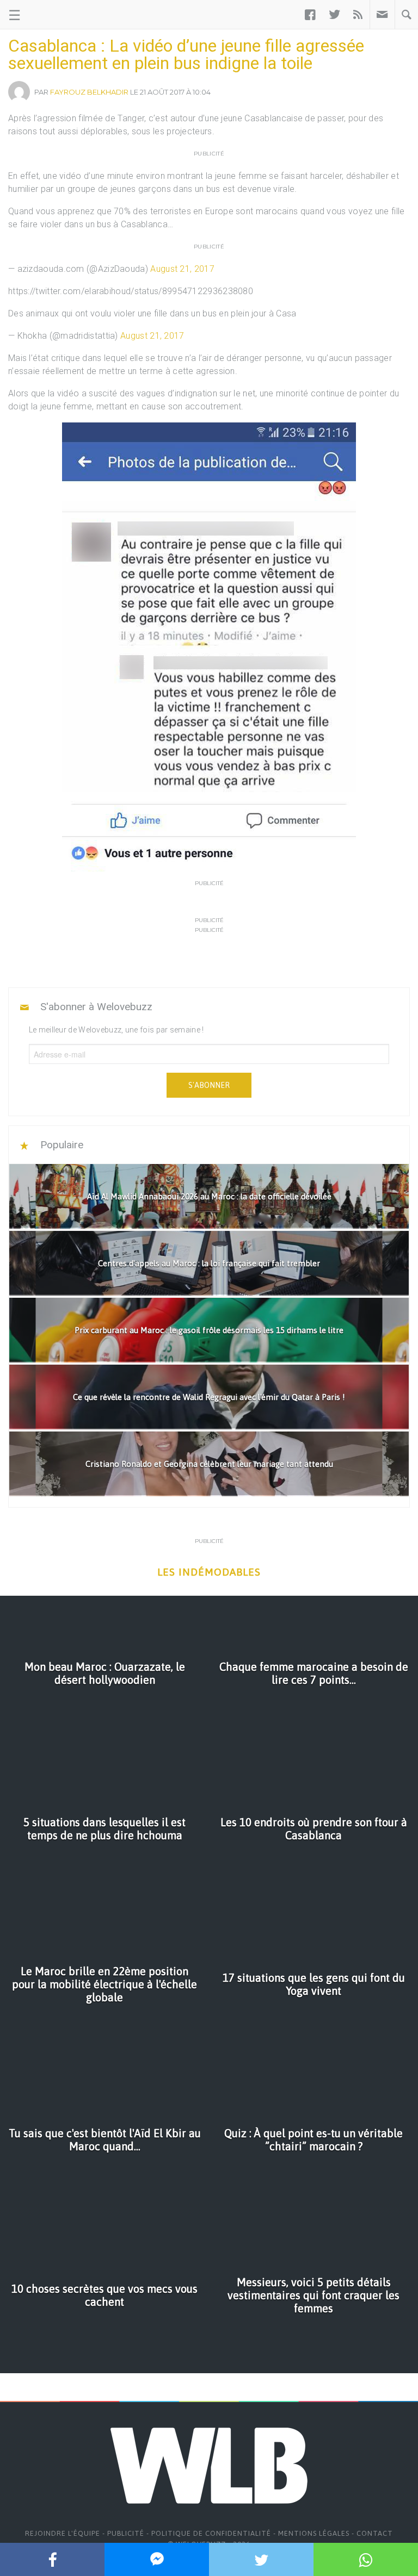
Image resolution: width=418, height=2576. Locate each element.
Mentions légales (314, 2533)
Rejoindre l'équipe (63, 2533)
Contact (375, 2533)
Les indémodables (209, 1572)
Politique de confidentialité (211, 2533)
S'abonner (209, 1085)
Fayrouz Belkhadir (89, 92)
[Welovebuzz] (50, 15)
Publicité (126, 2533)
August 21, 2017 (182, 269)
